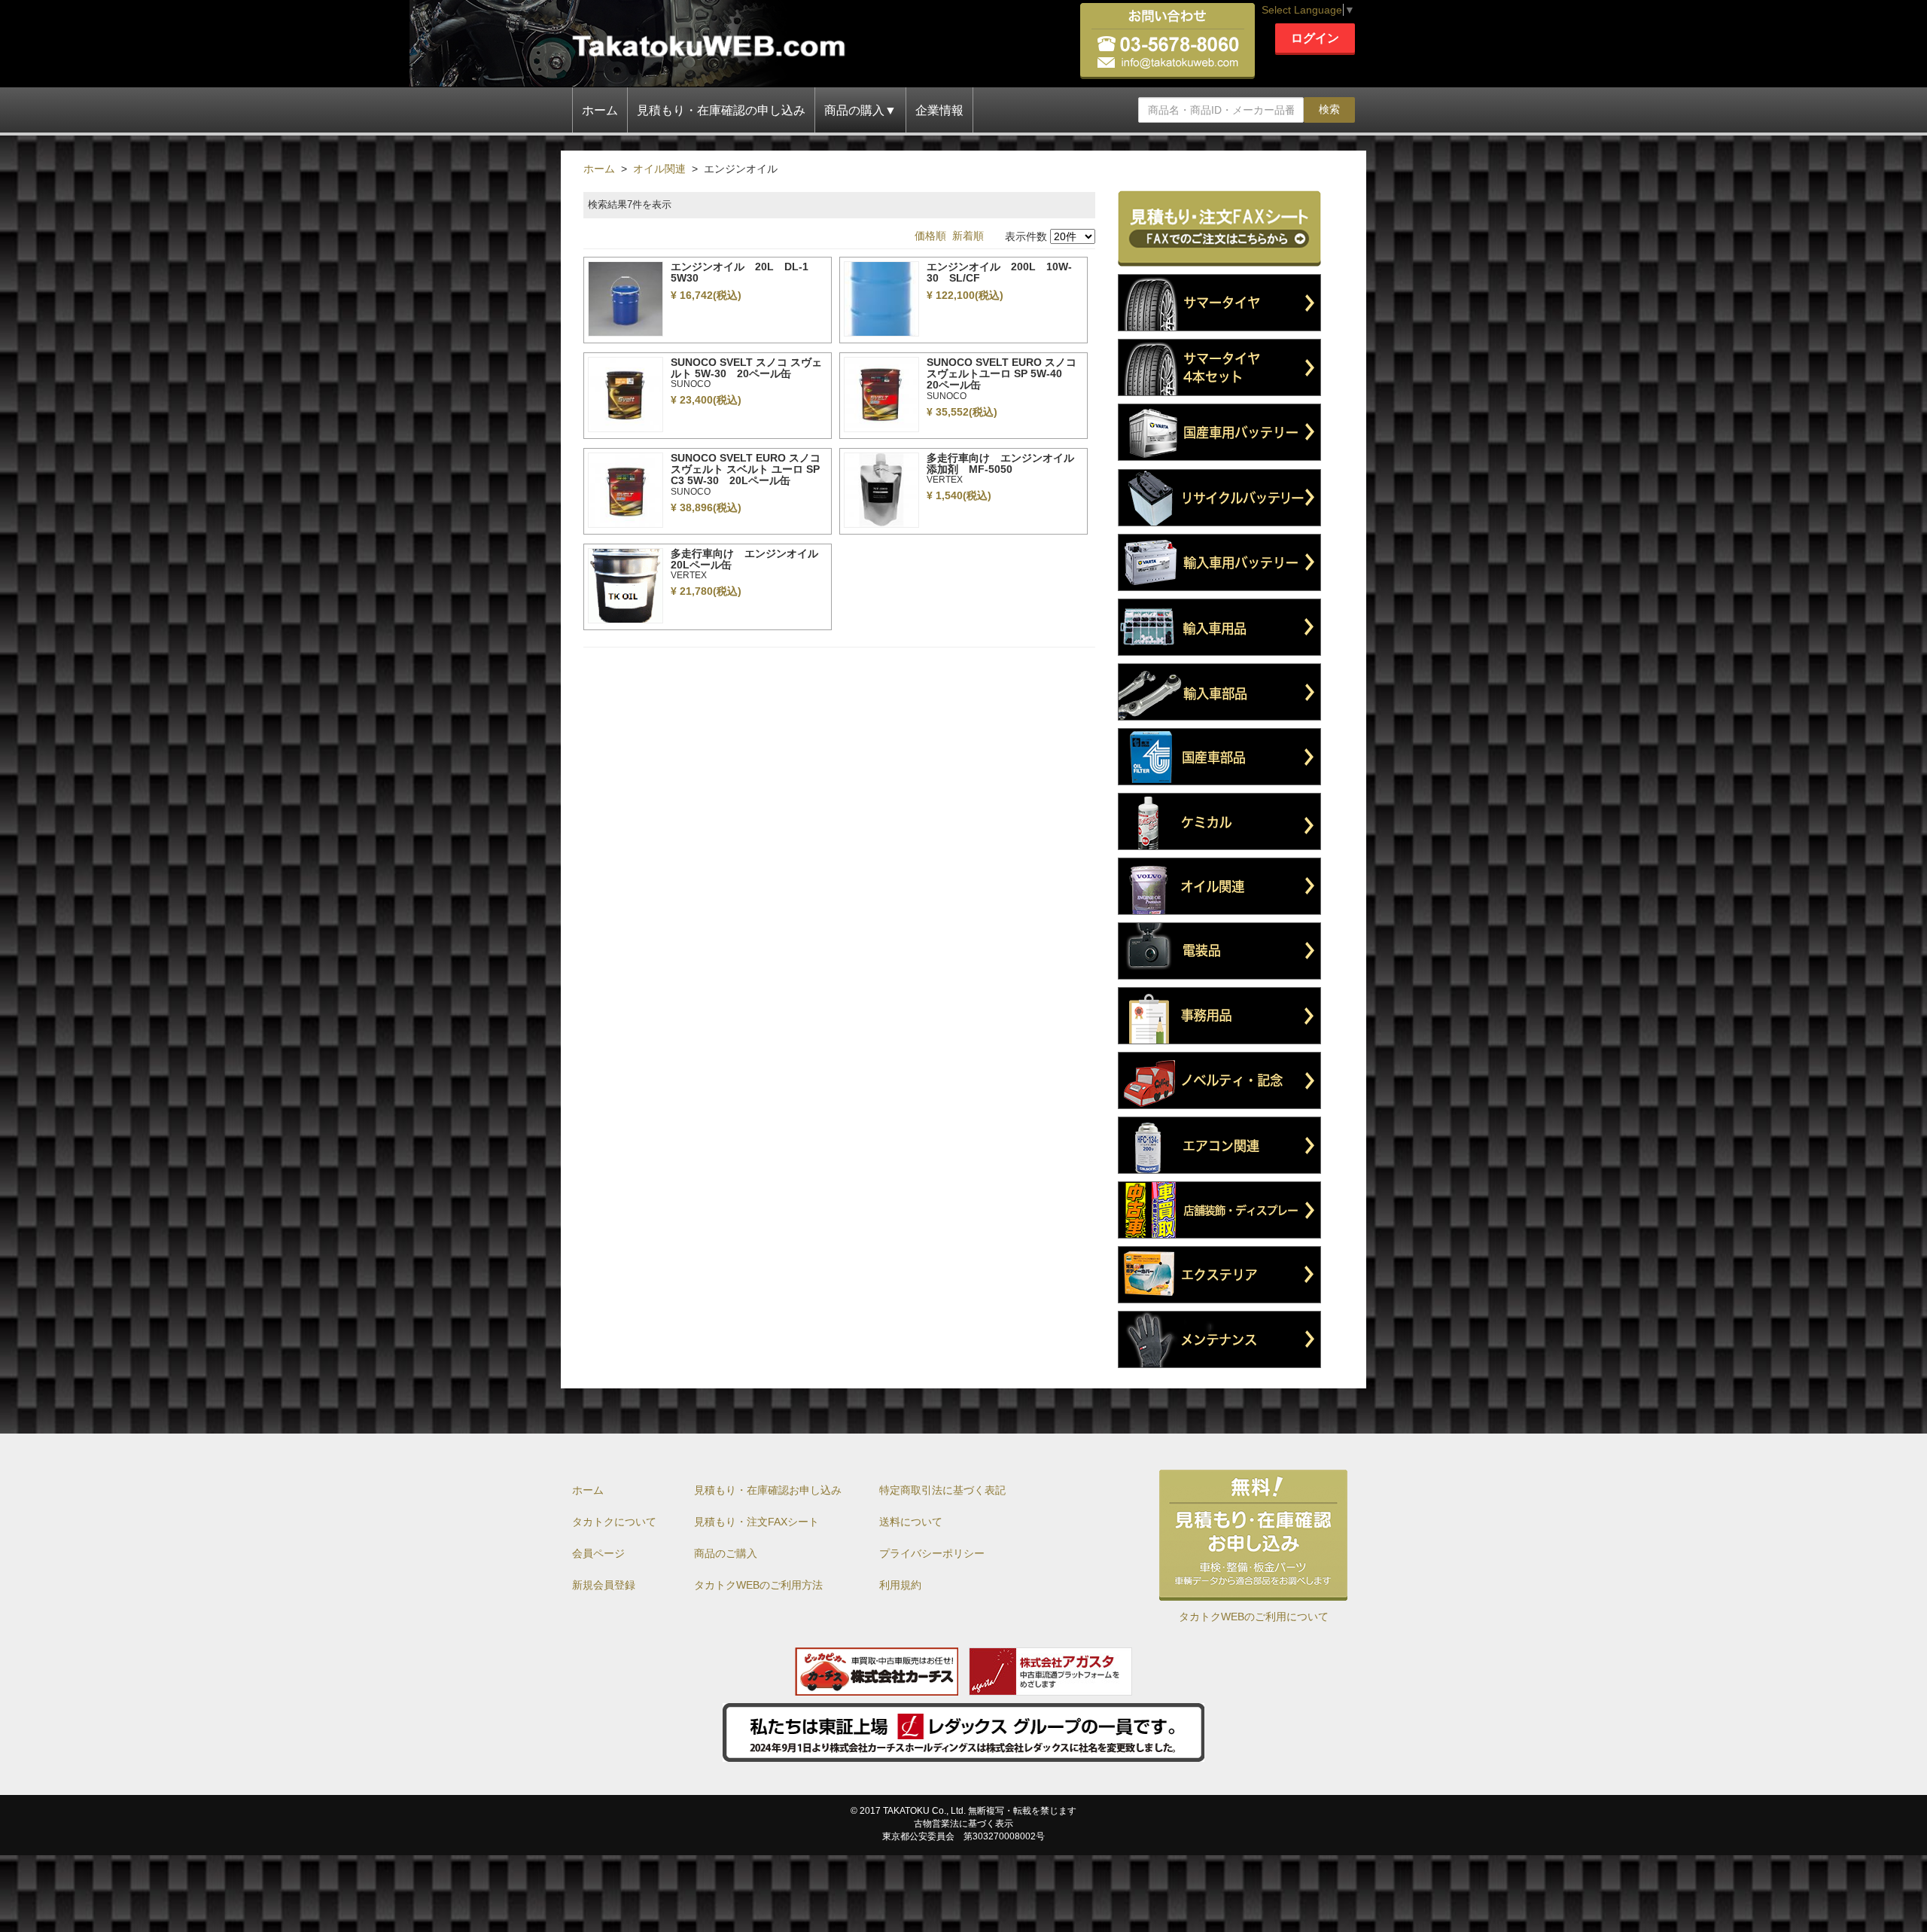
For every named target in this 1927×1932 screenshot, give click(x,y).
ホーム (600, 110)
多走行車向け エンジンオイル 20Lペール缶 (750, 559)
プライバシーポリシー (932, 1553)
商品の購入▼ (860, 110)
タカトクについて (614, 1522)
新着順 (968, 236)
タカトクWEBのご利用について (1254, 1617)
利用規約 (900, 1585)
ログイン (1315, 38)
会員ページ (598, 1553)
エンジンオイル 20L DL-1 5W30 (745, 272)
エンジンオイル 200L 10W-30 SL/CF (999, 272)
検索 (1329, 109)
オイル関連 (659, 169)
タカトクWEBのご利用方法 (758, 1585)
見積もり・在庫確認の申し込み (721, 110)
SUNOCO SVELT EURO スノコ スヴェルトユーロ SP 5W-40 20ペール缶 (1002, 374)
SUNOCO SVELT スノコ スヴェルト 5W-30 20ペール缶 (746, 368)
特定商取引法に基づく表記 (942, 1490)
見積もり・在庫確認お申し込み (768, 1490)
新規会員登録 (604, 1585)
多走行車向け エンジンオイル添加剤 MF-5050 (1000, 463)
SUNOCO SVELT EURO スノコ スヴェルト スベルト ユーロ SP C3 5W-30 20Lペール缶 (746, 469)
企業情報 (939, 110)
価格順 (930, 236)
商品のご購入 (726, 1553)
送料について (911, 1522)
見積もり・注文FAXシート (756, 1522)
